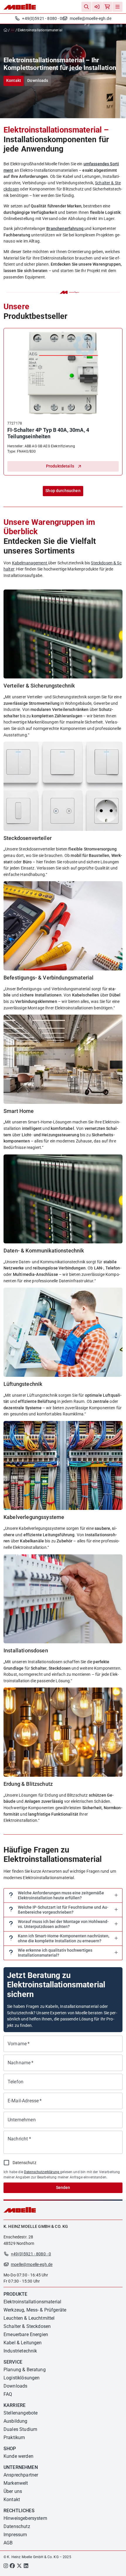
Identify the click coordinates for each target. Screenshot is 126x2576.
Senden (63, 2188)
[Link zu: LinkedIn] (26, 2566)
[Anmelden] (97, 7)
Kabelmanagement (30, 563)
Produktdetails (60, 466)
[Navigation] (118, 7)
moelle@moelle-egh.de (91, 19)
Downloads (38, 81)
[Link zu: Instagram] (6, 2566)
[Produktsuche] (86, 7)
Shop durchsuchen (63, 491)
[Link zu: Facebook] (12, 2566)
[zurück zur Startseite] (7, 30)
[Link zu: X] (19, 2566)
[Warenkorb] (107, 7)
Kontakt (14, 81)
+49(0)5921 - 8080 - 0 (42, 19)
